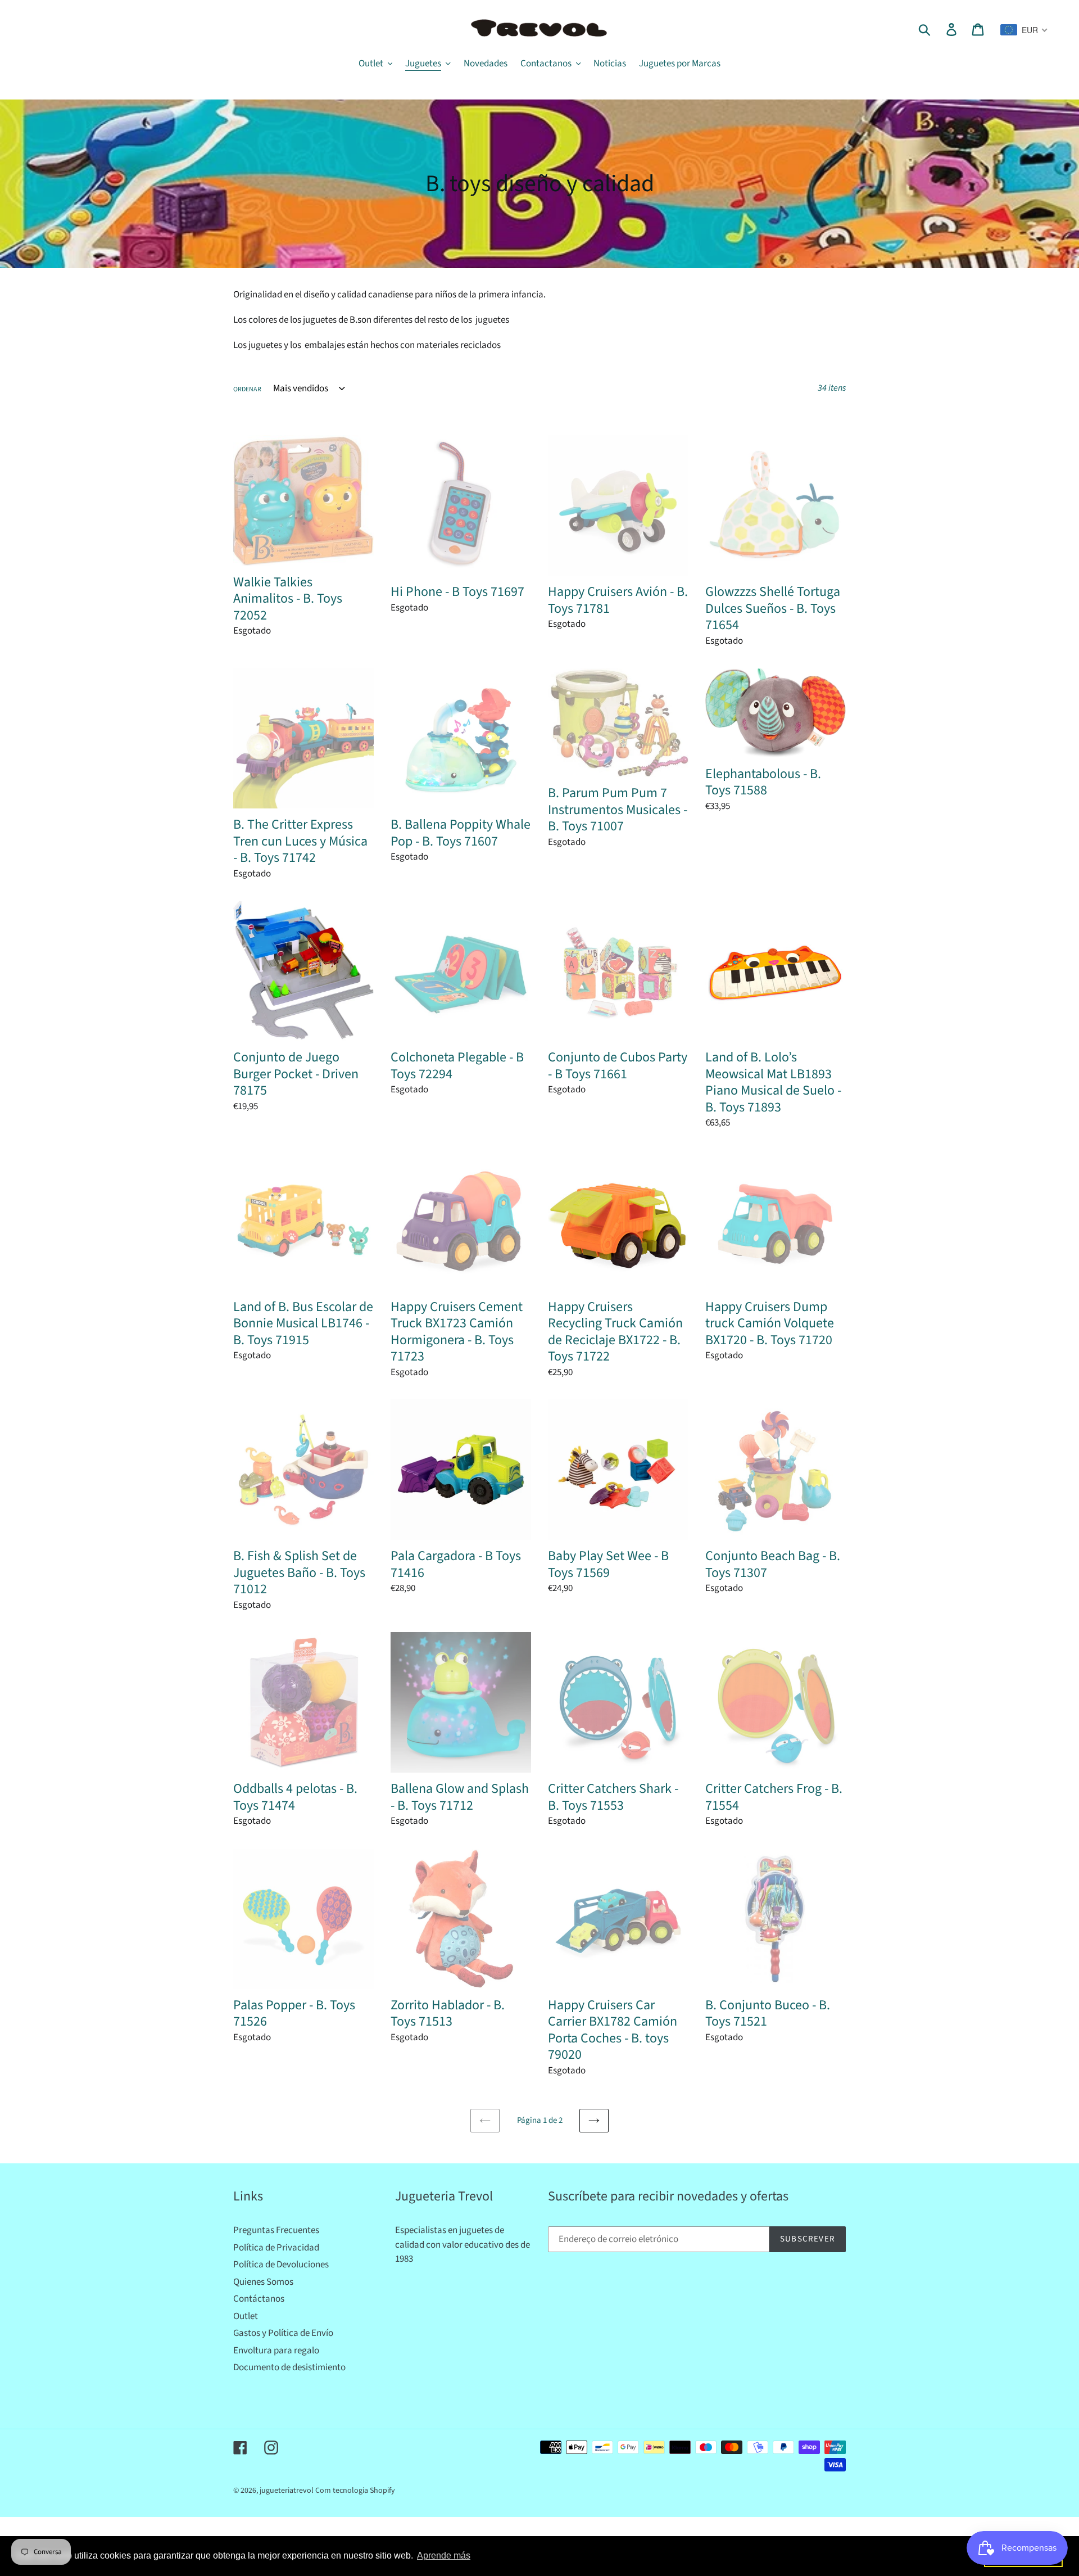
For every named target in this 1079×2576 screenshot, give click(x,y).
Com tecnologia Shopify (355, 2491)
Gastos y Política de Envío (283, 2333)
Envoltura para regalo (276, 2351)
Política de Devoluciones (281, 2265)
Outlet (246, 2316)
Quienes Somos (263, 2282)
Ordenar (247, 389)
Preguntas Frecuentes (276, 2230)
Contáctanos (259, 2299)
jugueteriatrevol (287, 2491)
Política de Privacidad (276, 2248)
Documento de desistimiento (289, 2367)
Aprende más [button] (444, 2555)
